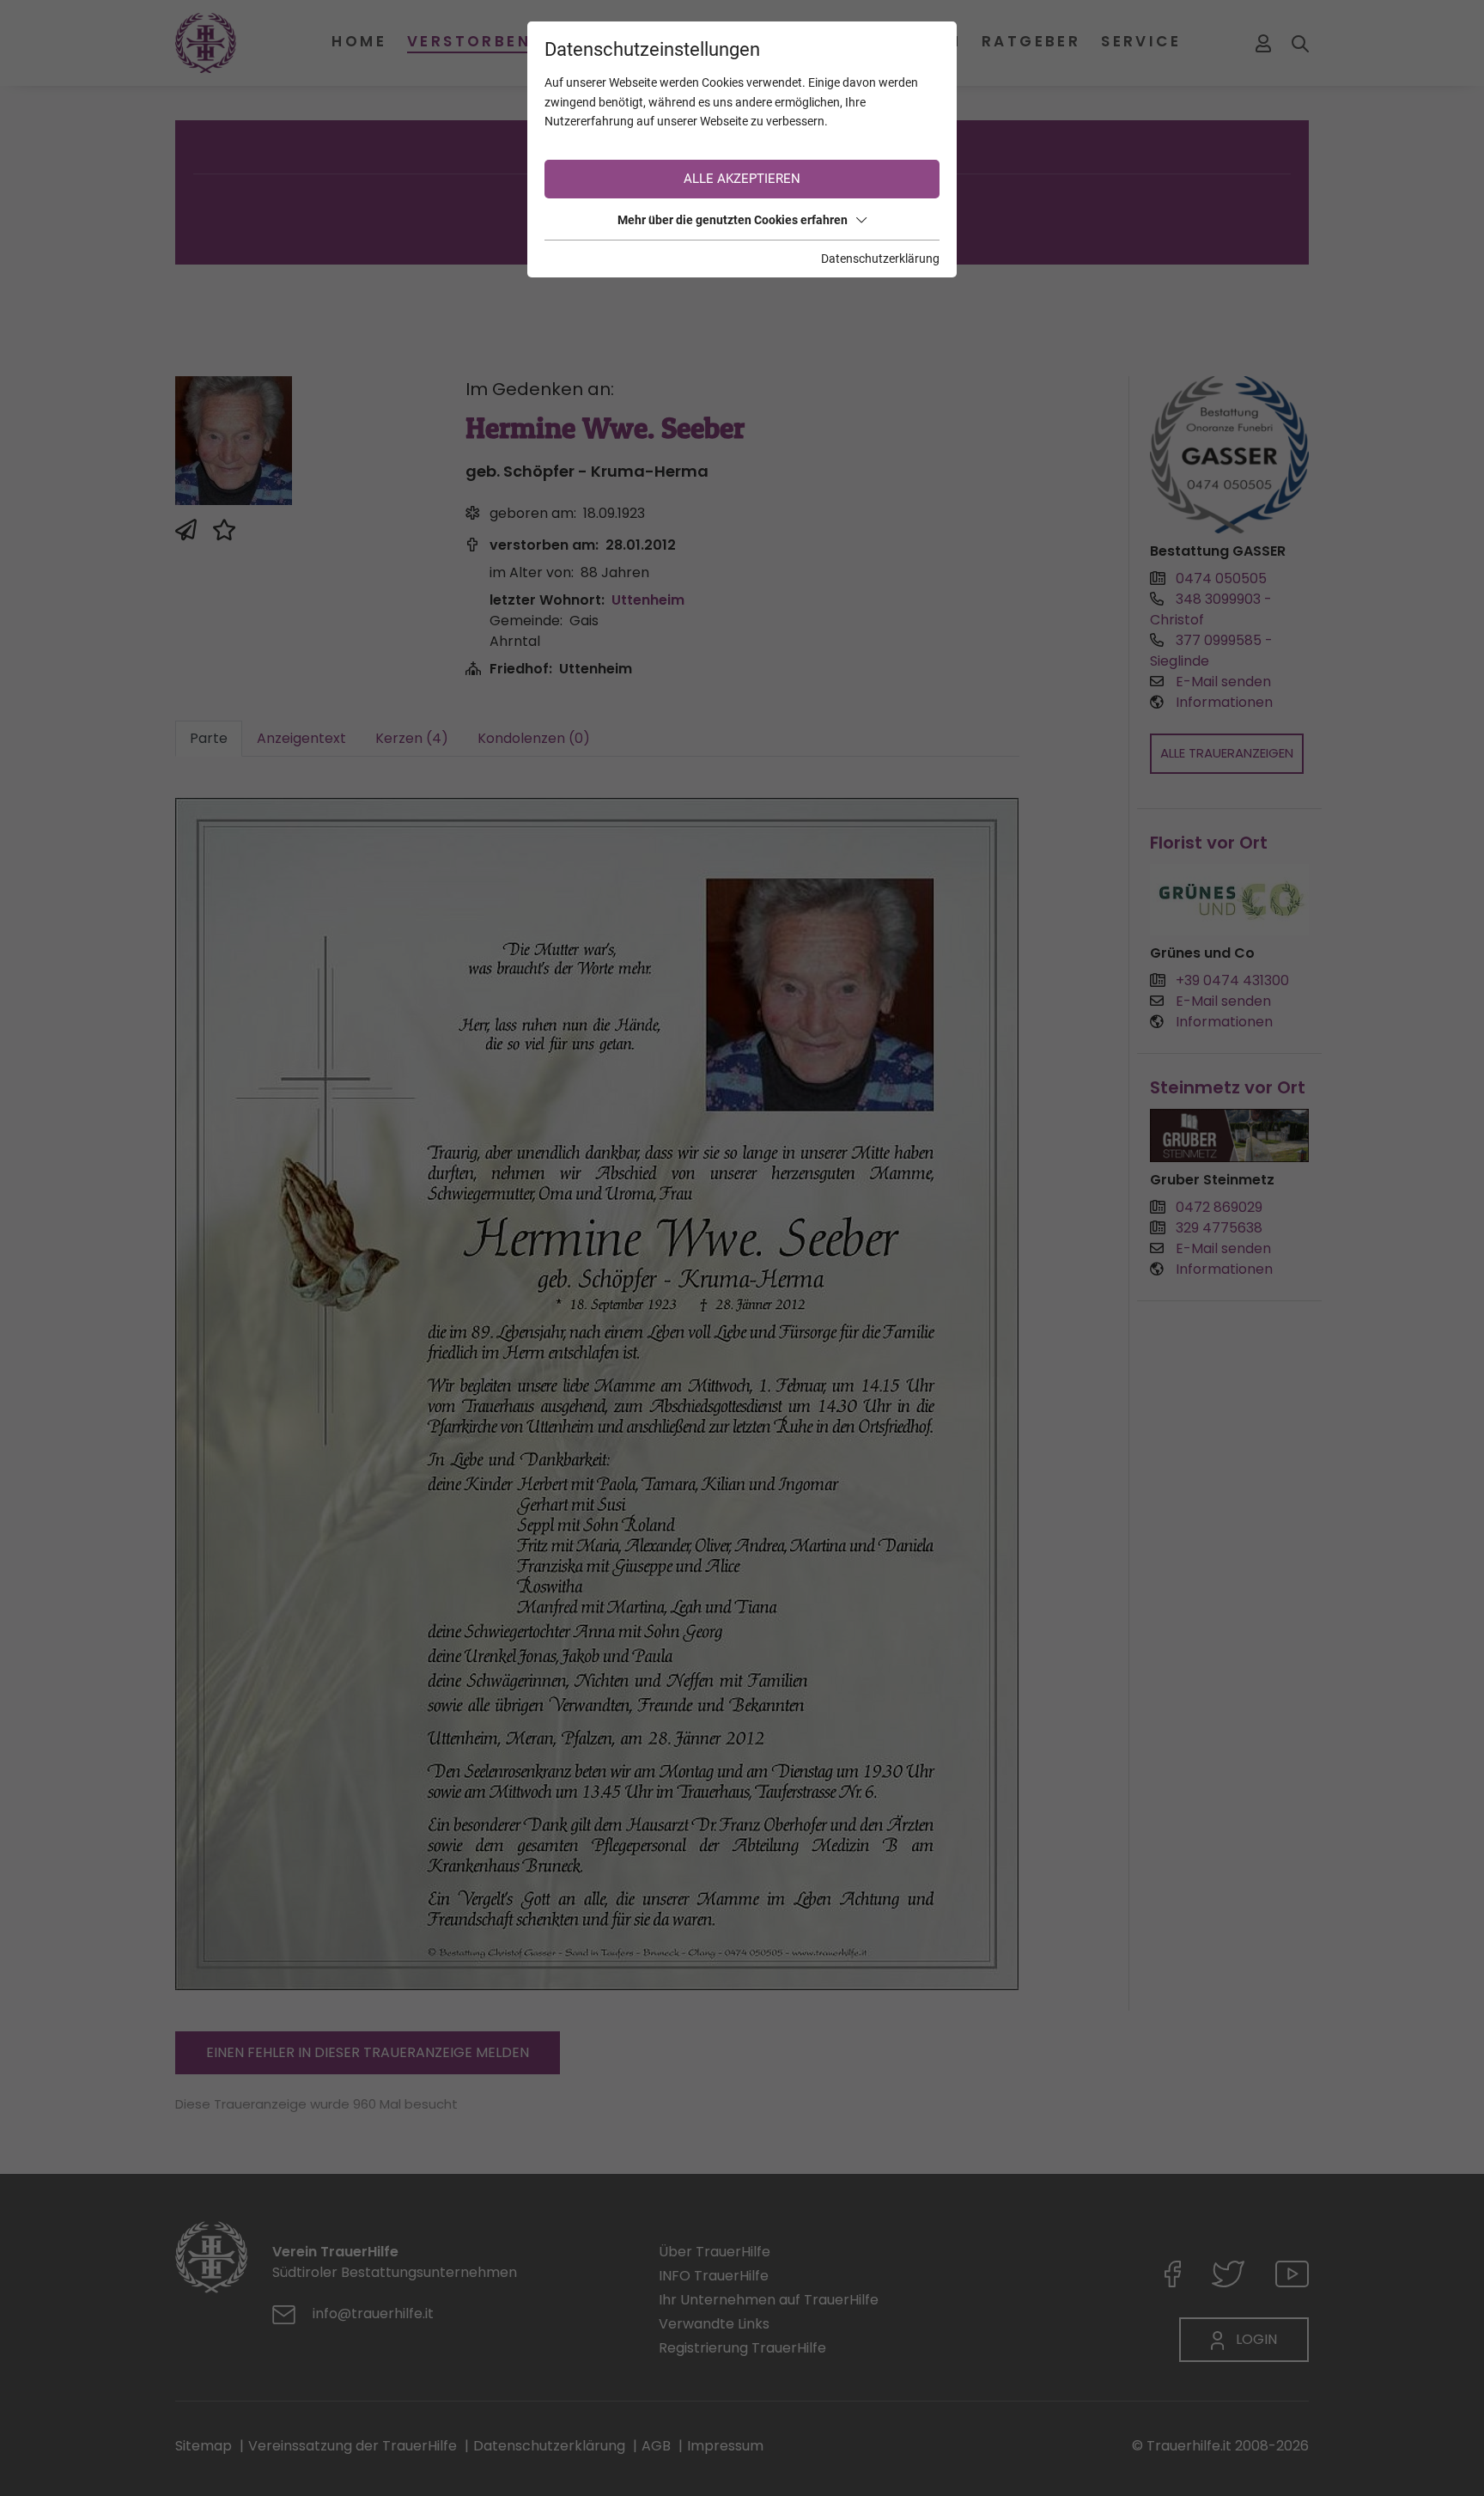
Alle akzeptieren (742, 179)
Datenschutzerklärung (880, 259)
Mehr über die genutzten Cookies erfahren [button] (733, 220)
